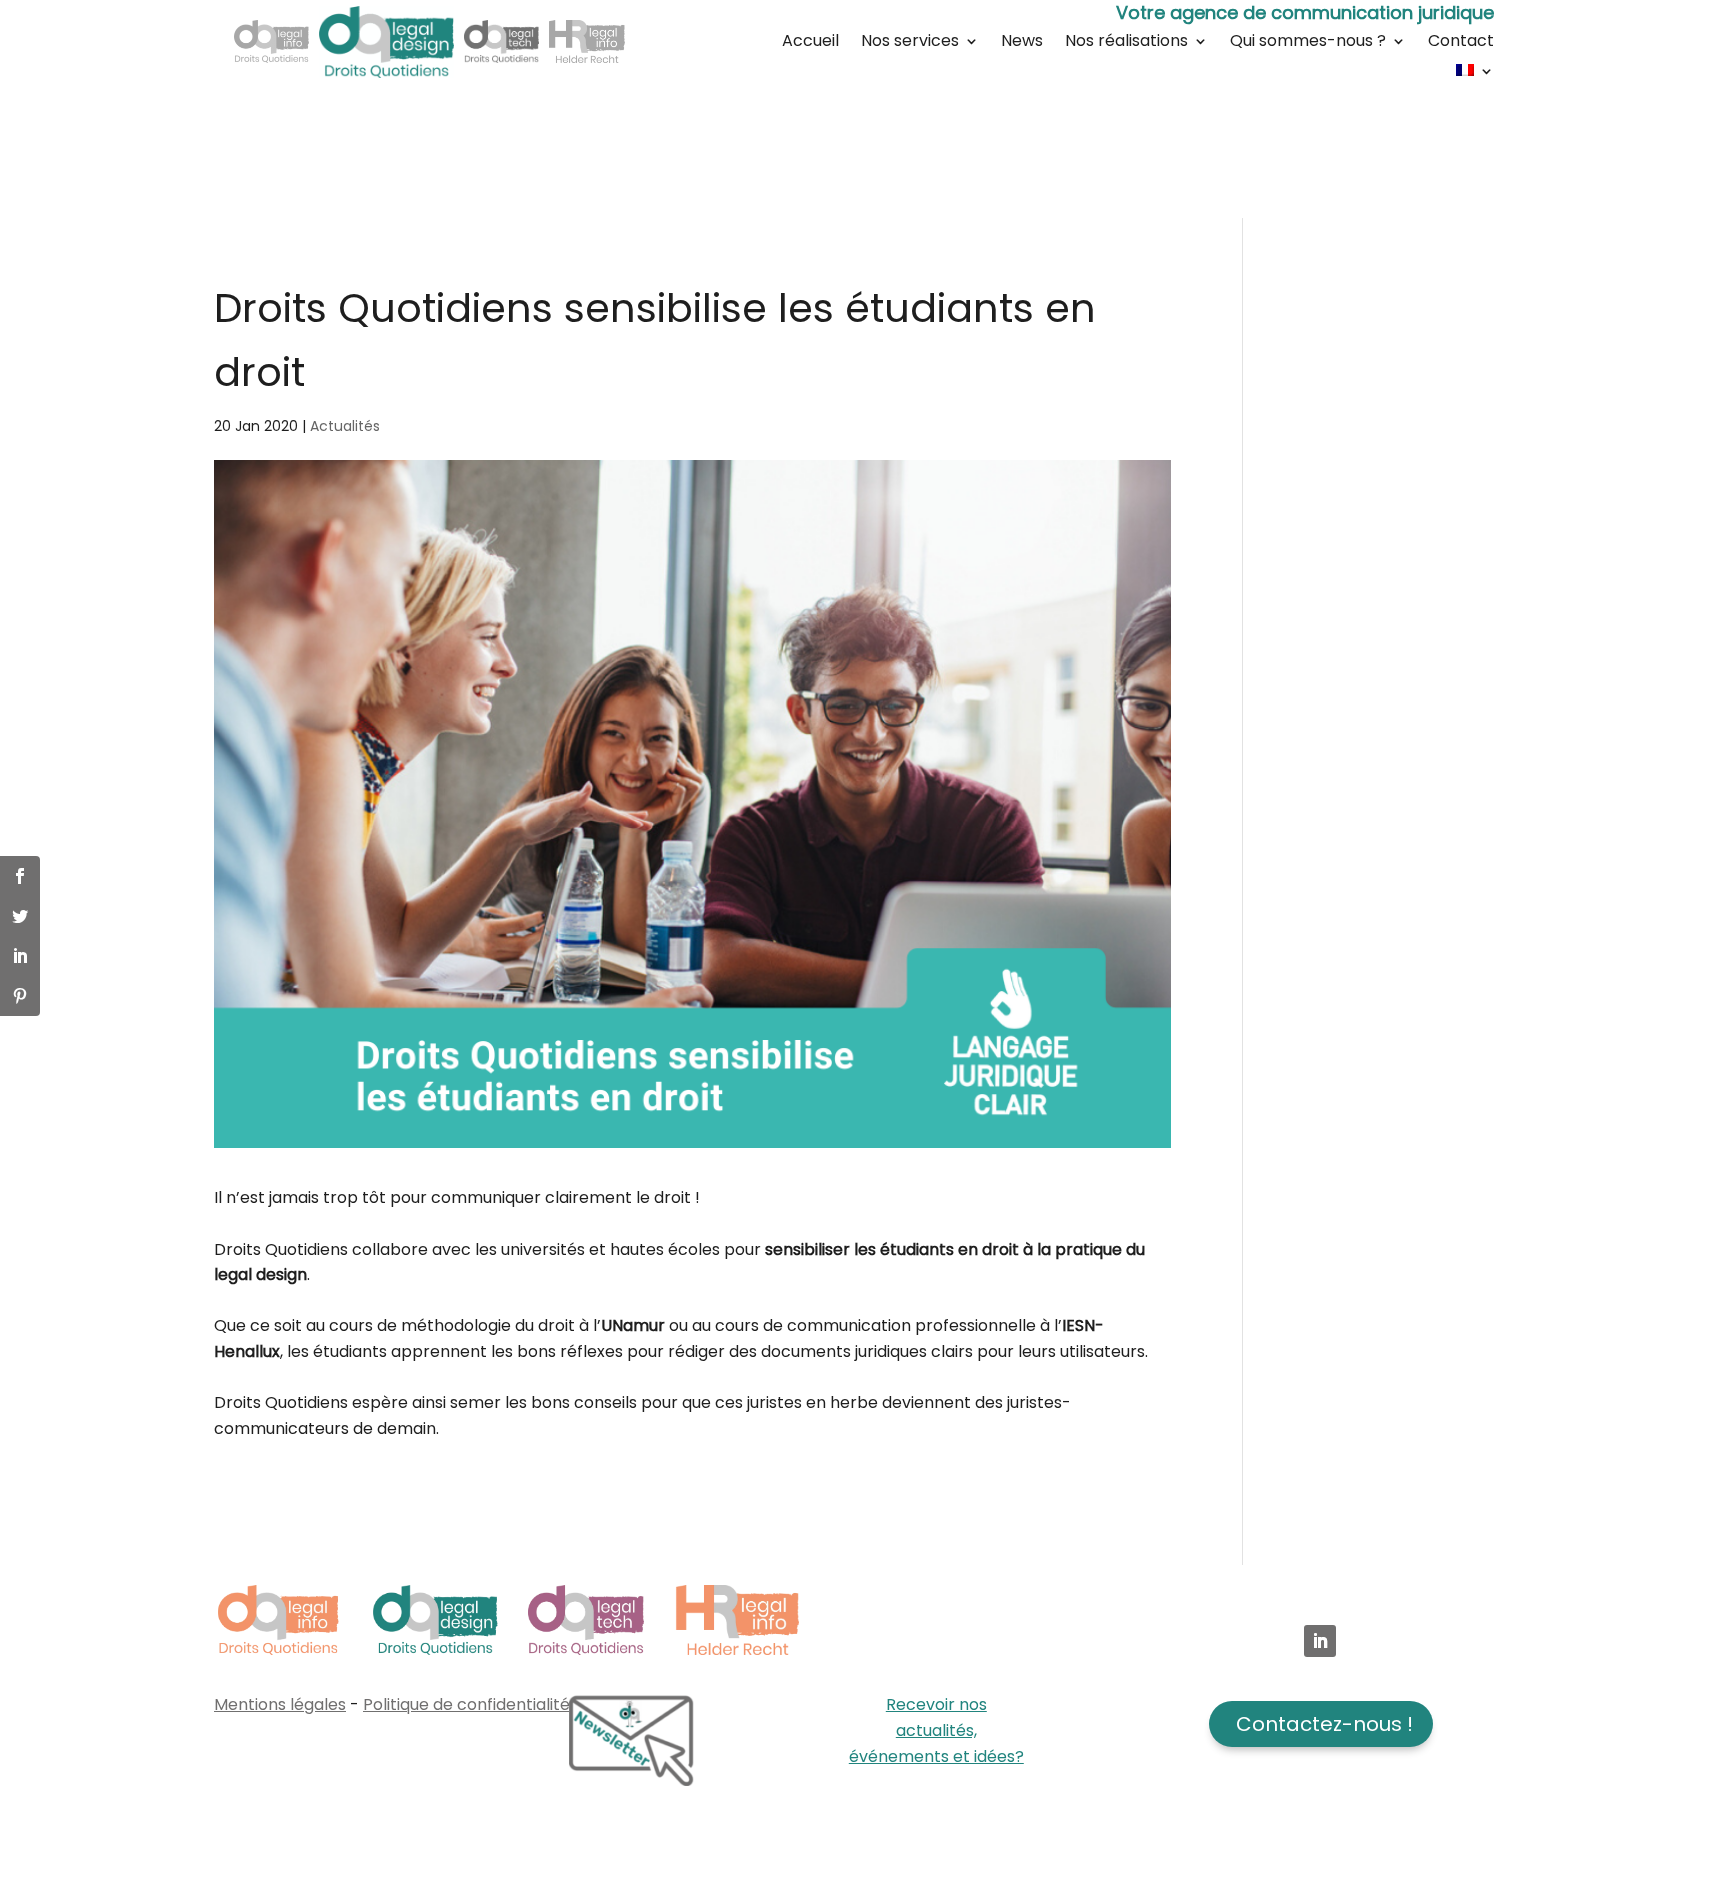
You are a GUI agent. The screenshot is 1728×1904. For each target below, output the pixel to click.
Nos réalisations (1126, 43)
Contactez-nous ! (1324, 1724)
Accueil (810, 43)
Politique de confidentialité (466, 1704)
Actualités (345, 426)
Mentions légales (280, 1704)
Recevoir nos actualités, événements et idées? (936, 1730)
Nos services (910, 43)
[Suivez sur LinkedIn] (1320, 1641)
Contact (1461, 43)
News (1022, 43)
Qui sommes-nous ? (1308, 43)
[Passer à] (1475, 74)
